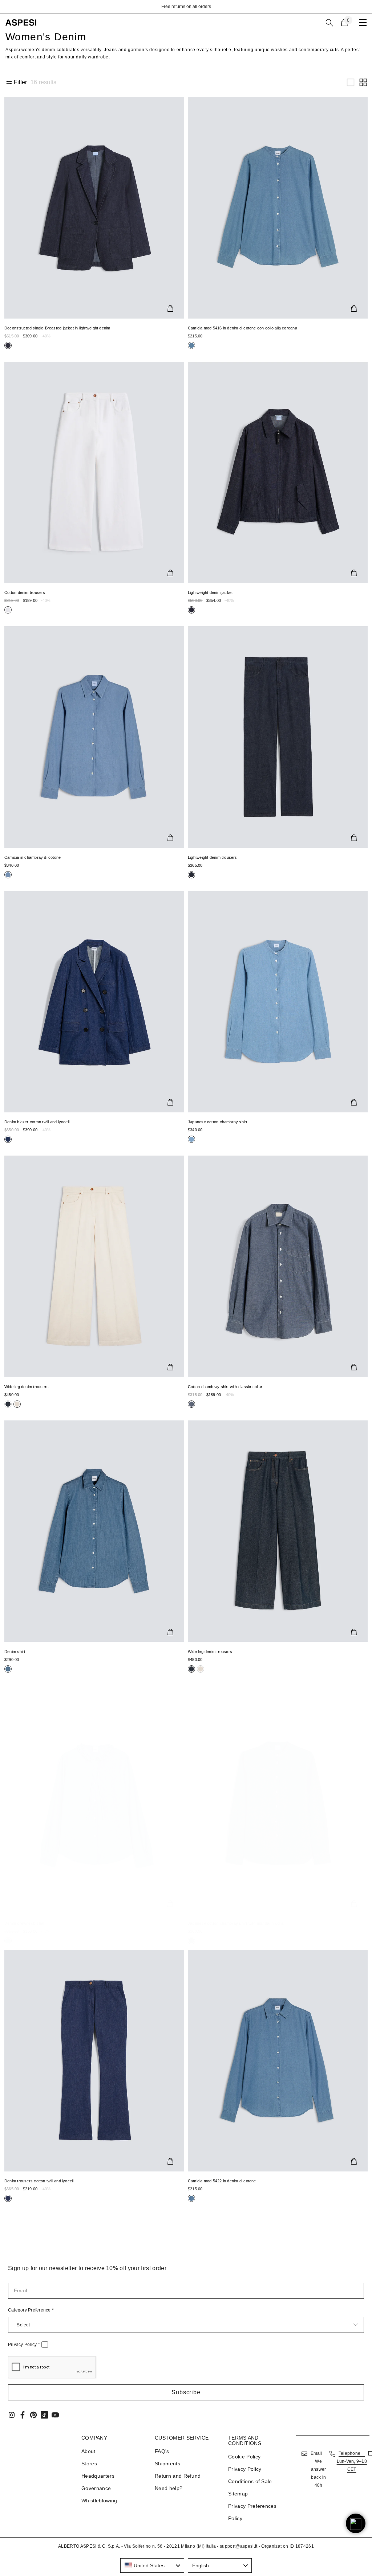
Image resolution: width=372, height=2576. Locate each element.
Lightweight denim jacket (210, 592)
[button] (351, 82)
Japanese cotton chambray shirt (218, 1122)
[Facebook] (23, 2415)
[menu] (363, 22)
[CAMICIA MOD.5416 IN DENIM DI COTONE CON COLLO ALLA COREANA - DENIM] (278, 208)
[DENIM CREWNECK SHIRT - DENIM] (94, 1803)
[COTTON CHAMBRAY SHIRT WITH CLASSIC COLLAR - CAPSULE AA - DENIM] (278, 1266)
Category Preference (31, 2310)
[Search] (329, 23)
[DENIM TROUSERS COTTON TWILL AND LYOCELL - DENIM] (94, 2061)
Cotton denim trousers (25, 592)
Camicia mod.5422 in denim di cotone (222, 2181)
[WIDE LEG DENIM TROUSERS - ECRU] (94, 1266)
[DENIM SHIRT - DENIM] (94, 1531)
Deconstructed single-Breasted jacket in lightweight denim (57, 328)
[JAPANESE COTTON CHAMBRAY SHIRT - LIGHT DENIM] (278, 1002)
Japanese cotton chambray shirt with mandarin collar (236, 1923)
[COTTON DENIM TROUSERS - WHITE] (94, 473)
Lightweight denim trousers (213, 857)
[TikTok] (44, 2415)
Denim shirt (15, 1652)
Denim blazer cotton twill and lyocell (37, 1122)
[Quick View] (170, 308)
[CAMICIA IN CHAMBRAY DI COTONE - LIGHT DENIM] (94, 737)
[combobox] (152, 2565)
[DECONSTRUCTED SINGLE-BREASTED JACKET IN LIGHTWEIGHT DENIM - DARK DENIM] (94, 208)
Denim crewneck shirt (24, 1923)
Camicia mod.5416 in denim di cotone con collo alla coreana (242, 328)
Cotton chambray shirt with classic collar (225, 1387)
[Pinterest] (33, 2415)
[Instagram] (12, 2415)
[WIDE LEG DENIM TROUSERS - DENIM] (278, 1531)
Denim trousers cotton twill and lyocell (39, 2181)
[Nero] (8, 1404)
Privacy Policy (24, 2345)
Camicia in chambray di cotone (33, 857)
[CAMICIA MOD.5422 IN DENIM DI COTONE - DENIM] (278, 2061)
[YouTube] (55, 2415)
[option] (186, 7)
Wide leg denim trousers (27, 1387)
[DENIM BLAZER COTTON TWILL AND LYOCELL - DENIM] (94, 1002)
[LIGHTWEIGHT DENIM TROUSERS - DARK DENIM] (278, 737)
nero (8, 345)
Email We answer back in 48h (319, 2469)
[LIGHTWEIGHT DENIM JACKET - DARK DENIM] (278, 473)
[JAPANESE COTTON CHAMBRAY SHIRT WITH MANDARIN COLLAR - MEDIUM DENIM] (278, 1803)
